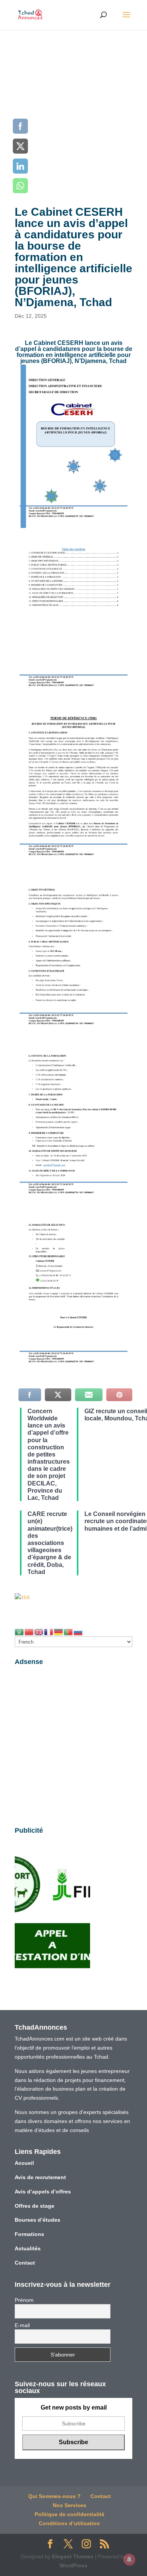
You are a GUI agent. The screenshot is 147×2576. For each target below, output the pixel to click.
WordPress (73, 2565)
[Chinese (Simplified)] (29, 1632)
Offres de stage (34, 2206)
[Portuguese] (69, 1632)
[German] (59, 1632)
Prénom (24, 2300)
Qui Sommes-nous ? (54, 2496)
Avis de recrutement (40, 2177)
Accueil (24, 2163)
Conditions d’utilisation (69, 2523)
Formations (29, 2234)
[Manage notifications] (129, 2559)
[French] (49, 1632)
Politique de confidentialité (70, 2514)
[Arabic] (20, 1632)
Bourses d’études (38, 2220)
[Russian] (78, 1632)
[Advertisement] (73, 107)
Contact (25, 2263)
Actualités (28, 2248)
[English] (39, 1632)
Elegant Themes (73, 2556)
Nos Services (70, 2505)
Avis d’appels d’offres (43, 2192)
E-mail (22, 2325)
